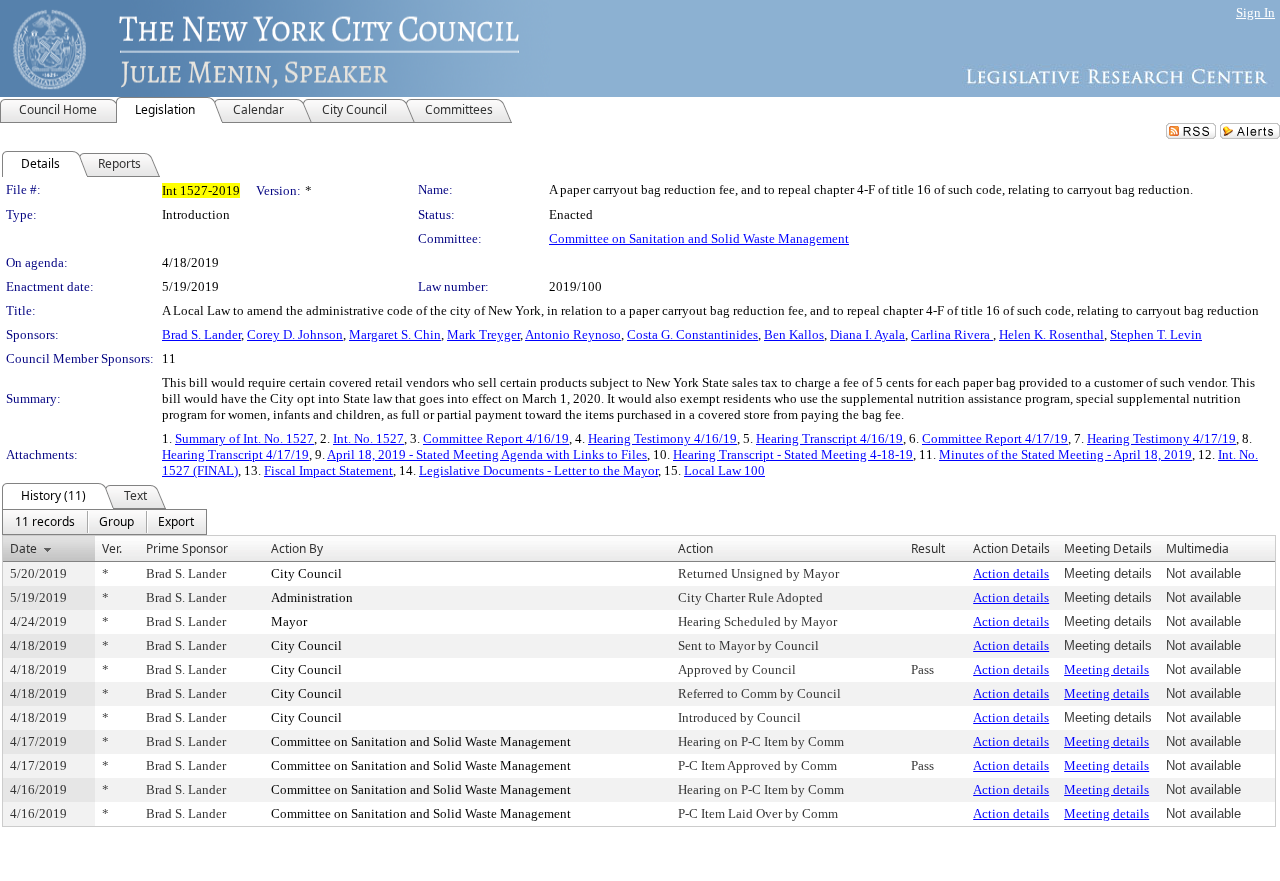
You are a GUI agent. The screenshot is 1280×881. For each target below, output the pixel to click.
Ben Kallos (794, 334)
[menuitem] (45, 522)
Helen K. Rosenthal (1051, 334)
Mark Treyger (483, 334)
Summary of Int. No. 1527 (244, 438)
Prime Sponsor (187, 548)
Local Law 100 (724, 470)
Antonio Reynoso (573, 334)
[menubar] (104, 522)
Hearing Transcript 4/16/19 (829, 438)
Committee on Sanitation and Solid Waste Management (699, 238)
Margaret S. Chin (395, 334)
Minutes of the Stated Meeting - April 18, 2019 (1065, 454)
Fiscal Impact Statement (328, 470)
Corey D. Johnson (295, 334)
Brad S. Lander (201, 334)
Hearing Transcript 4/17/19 (235, 454)
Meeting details (1106, 669)
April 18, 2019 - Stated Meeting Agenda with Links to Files (487, 454)
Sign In (1255, 12)
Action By (297, 548)
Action (695, 548)
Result (928, 548)
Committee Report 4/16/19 (496, 438)
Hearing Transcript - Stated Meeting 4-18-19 (793, 454)
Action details (1011, 573)
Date (23, 548)
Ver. (112, 548)
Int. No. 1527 (368, 438)
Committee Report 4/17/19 (995, 438)
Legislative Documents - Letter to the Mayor (538, 470)
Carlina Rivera (952, 334)
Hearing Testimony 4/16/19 (662, 438)
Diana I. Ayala (867, 334)
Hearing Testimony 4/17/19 (1161, 438)
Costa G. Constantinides (692, 334)
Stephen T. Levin (1156, 334)
